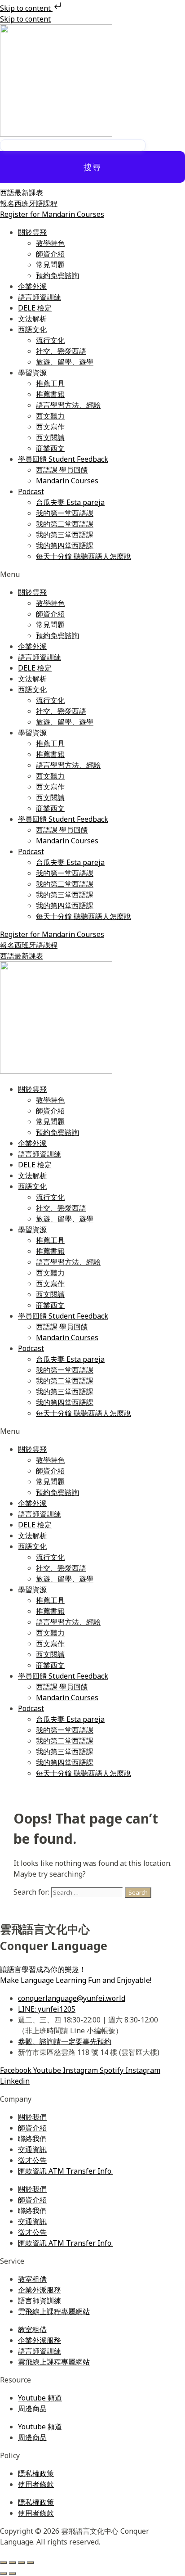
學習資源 (32, 373)
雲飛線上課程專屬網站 (54, 2311)
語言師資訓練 (40, 297)
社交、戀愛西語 (61, 351)
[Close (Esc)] (31, 2562)
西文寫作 (50, 427)
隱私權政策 (36, 2473)
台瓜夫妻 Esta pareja (70, 502)
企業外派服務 (40, 2290)
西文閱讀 (50, 437)
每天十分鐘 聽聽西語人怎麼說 (84, 556)
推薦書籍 (50, 394)
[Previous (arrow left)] (4, 2573)
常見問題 (50, 265)
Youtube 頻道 (40, 2398)
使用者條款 (36, 2484)
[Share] (22, 2562)
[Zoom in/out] (4, 2562)
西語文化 (32, 329)
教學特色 (50, 243)
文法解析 (32, 319)
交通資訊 (32, 2149)
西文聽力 (50, 416)
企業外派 (32, 286)
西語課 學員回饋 (62, 470)
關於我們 (32, 2117)
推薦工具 (50, 383)
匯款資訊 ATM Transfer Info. (65, 2171)
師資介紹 (50, 254)
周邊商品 (32, 2409)
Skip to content (26, 8)
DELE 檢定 (35, 308)
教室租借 (32, 2279)
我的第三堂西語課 (65, 535)
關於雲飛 (32, 232)
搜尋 (92, 167)
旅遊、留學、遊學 (65, 362)
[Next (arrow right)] (13, 2573)
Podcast (31, 491)
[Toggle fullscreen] (13, 2562)
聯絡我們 (32, 2139)
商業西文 (50, 448)
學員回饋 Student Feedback (63, 459)
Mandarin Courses (67, 481)
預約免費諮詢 (57, 275)
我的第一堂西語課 (65, 513)
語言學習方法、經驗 (68, 405)
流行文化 (50, 340)
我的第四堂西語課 (65, 545)
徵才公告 (32, 2160)
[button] (92, 574)
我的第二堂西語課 (65, 524)
